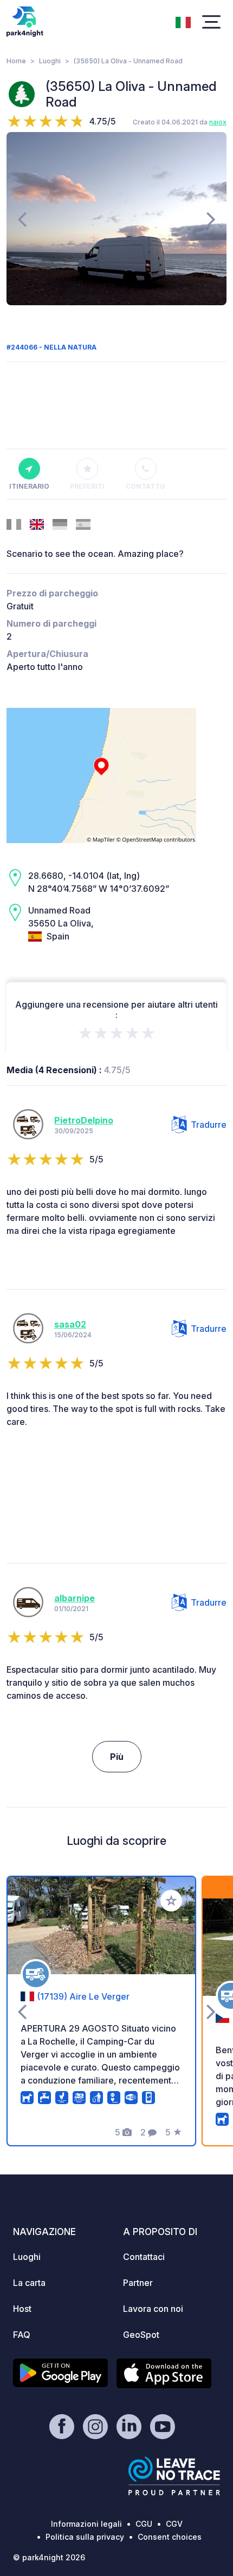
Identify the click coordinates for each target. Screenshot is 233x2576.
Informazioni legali (86, 2524)
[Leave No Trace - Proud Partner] (174, 2476)
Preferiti (87, 486)
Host (22, 2309)
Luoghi (50, 61)
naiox (218, 122)
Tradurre (209, 1125)
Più (117, 1757)
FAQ (22, 2335)
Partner (138, 2283)
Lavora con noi (153, 2309)
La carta (29, 2283)
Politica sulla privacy (85, 2537)
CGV (174, 2524)
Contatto (145, 486)
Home (16, 61)
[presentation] (22, 219)
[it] (183, 21)
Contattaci (144, 2257)
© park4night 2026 (49, 2557)
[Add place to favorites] (171, 1901)
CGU (144, 2524)
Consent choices (170, 2537)
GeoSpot (141, 2335)
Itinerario (29, 486)
